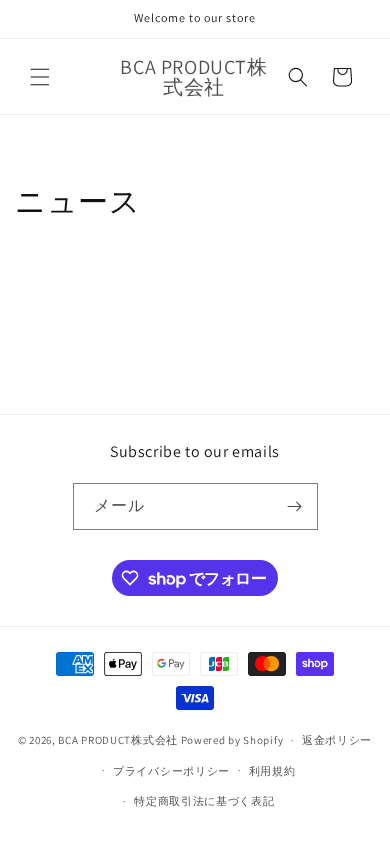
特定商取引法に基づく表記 (204, 801)
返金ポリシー (337, 740)
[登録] (295, 506)
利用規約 (272, 771)
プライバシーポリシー (171, 771)
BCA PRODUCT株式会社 (118, 740)
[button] (40, 77)
